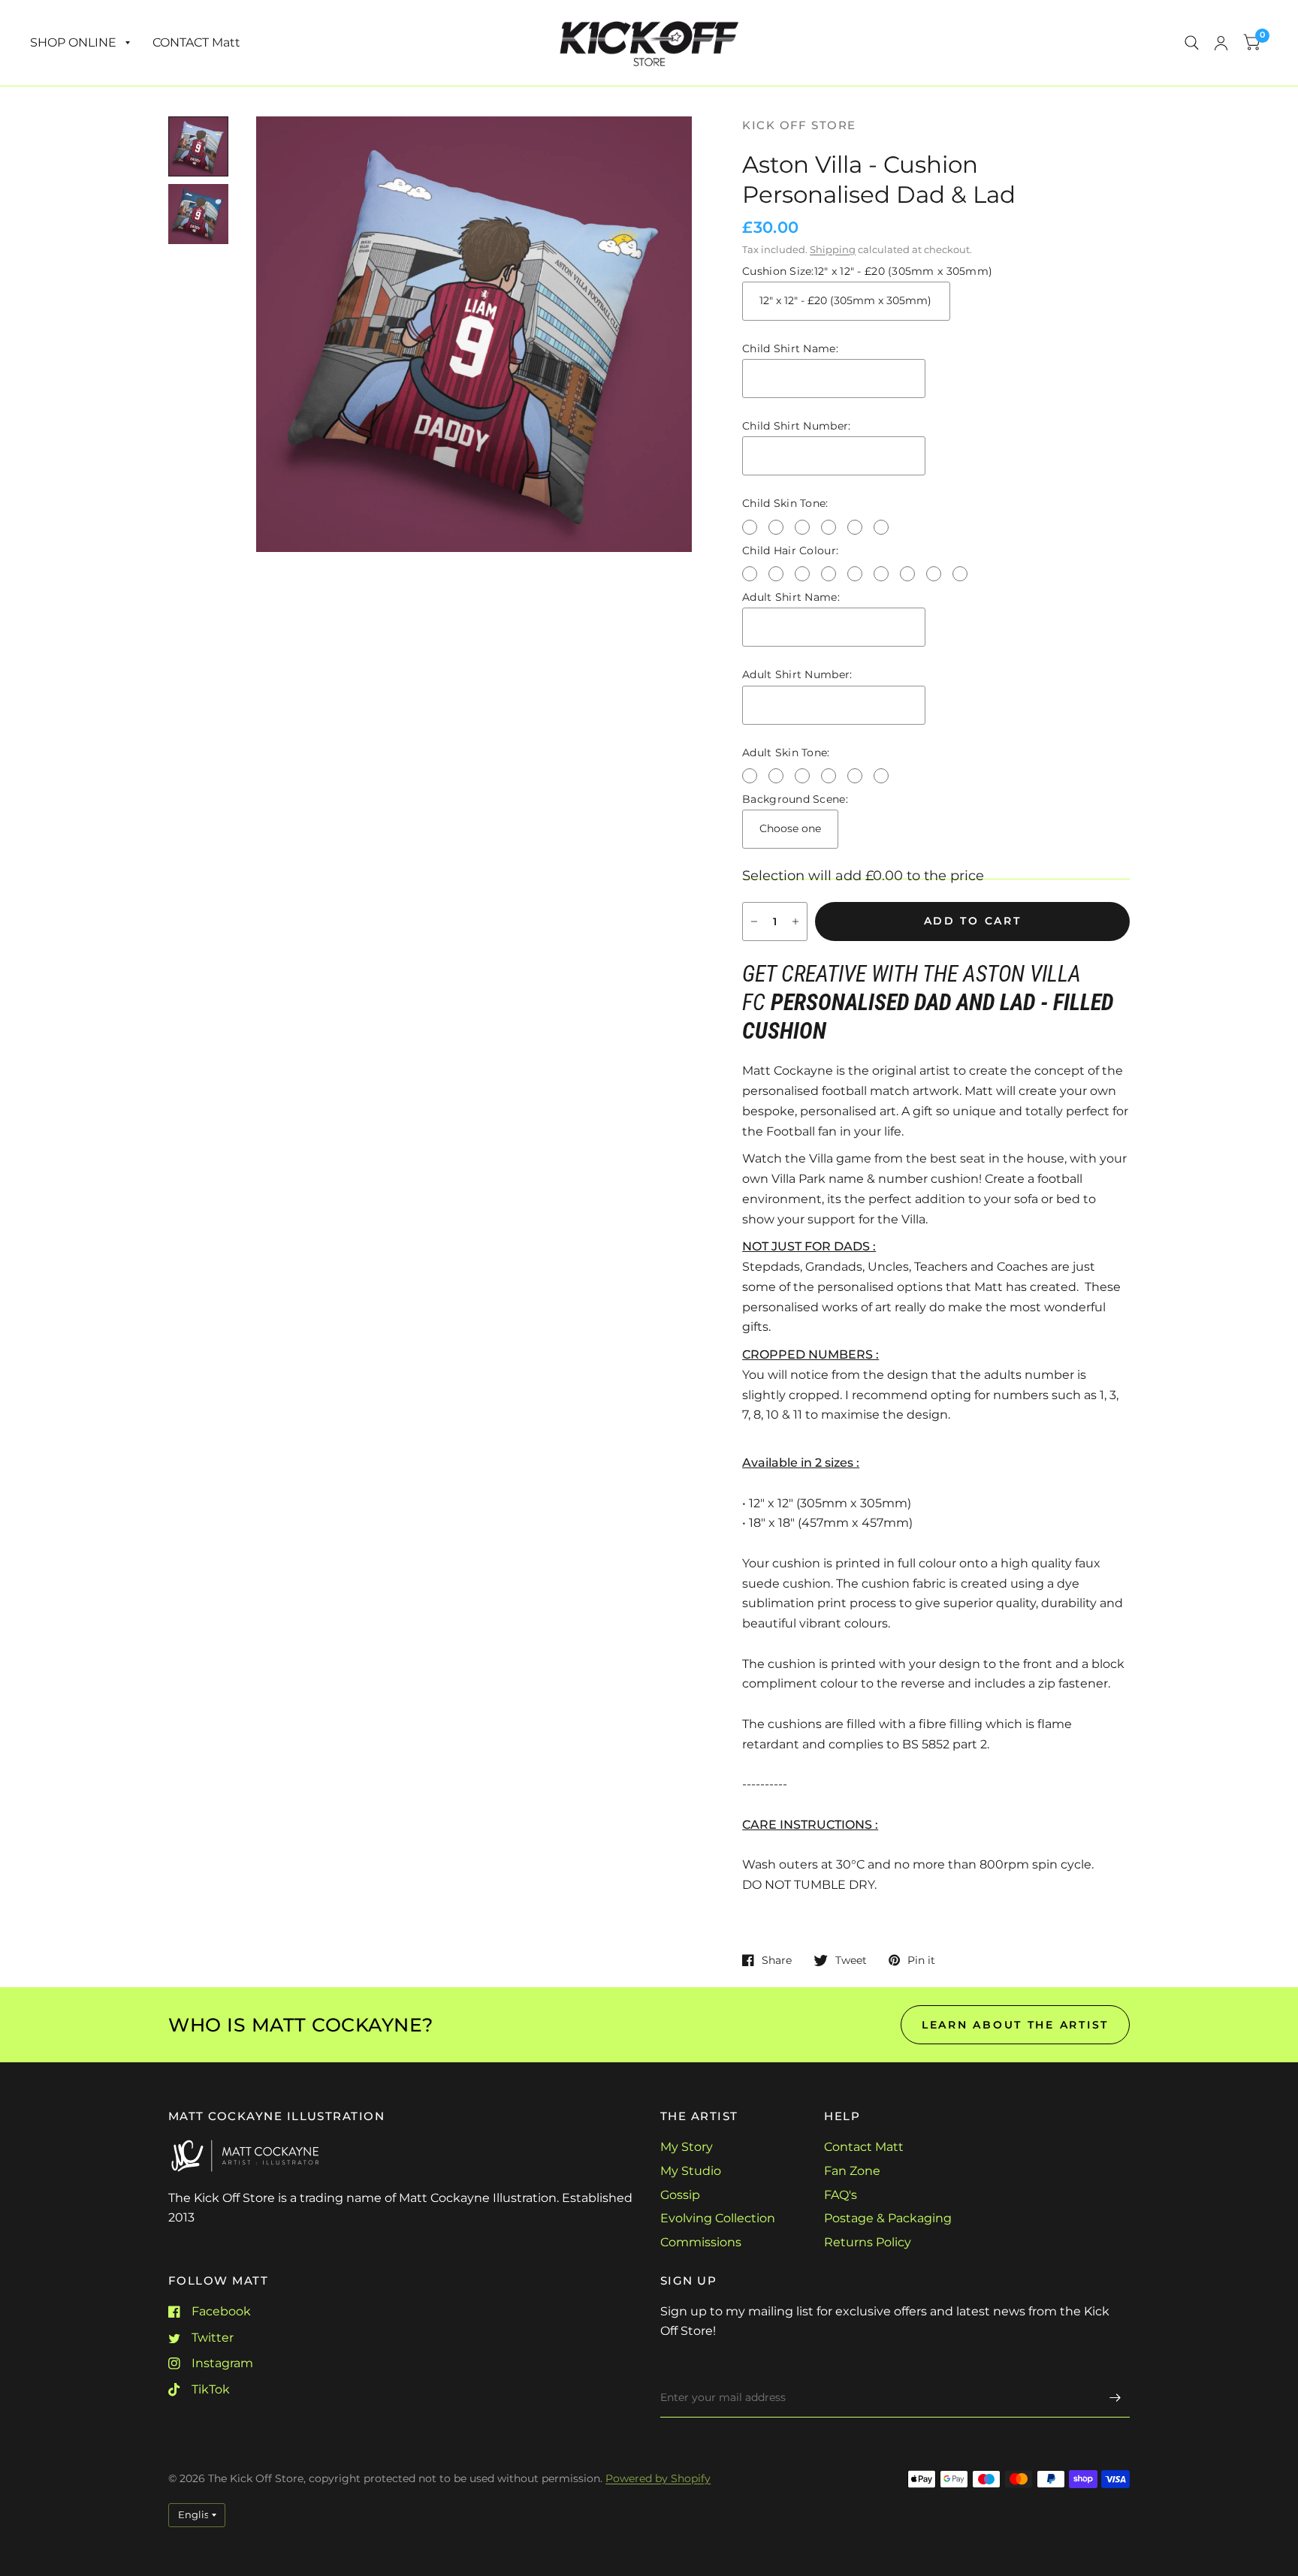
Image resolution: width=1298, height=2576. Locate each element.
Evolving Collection (718, 2218)
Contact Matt (864, 2147)
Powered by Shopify (658, 2478)
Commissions (701, 2242)
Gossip (680, 2195)
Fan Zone (852, 2171)
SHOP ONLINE (73, 42)
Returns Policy (868, 2242)
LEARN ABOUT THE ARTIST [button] (1015, 2025)
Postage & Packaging (888, 2218)
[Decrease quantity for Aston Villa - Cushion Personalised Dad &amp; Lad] (754, 922)
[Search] (1192, 43)
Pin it (921, 1960)
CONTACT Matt (196, 42)
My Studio (691, 2171)
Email (676, 2368)
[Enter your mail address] (1115, 2398)
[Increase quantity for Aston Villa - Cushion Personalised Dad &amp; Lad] (795, 922)
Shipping (833, 250)
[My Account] (1221, 43)
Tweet (851, 1960)
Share (777, 1960)
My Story (687, 2147)
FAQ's (841, 2195)
